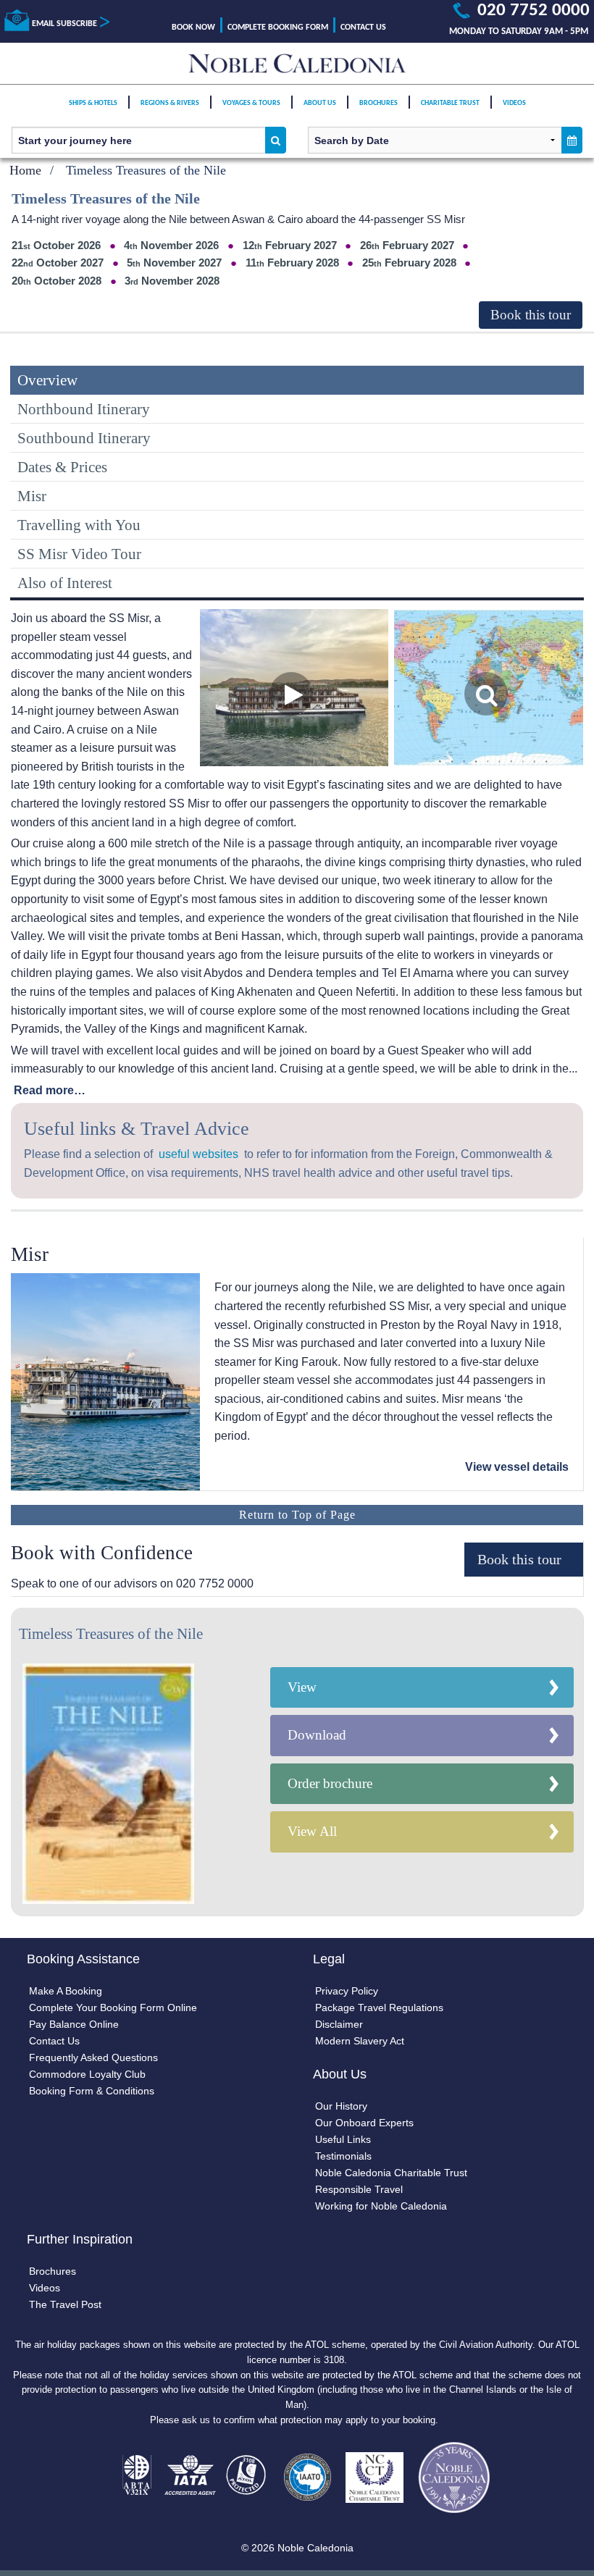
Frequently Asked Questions (93, 2057)
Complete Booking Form (278, 28)
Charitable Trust (450, 103)
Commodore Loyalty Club (87, 2074)
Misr (32, 496)
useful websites (198, 1154)
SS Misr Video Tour (79, 554)
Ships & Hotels (93, 103)
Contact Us (363, 28)
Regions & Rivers (170, 103)
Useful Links (343, 2139)
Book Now (193, 28)
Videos (514, 103)
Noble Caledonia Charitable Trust (391, 2173)
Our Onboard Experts (364, 2123)
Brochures (378, 103)
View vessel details (517, 1467)
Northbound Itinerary (84, 409)
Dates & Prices (62, 467)
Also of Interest (65, 583)
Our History (341, 2106)
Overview (47, 380)
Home (25, 170)
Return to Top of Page (297, 1515)
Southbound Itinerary (84, 438)
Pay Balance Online (74, 2024)
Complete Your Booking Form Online (113, 2007)
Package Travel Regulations (379, 2007)
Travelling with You (79, 525)
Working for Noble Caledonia (381, 2206)
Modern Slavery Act (360, 2041)
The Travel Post (65, 2304)
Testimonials (343, 2156)
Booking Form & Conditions (92, 2091)
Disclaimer (339, 2024)
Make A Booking (66, 1991)
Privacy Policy (347, 1991)
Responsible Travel (359, 2189)
